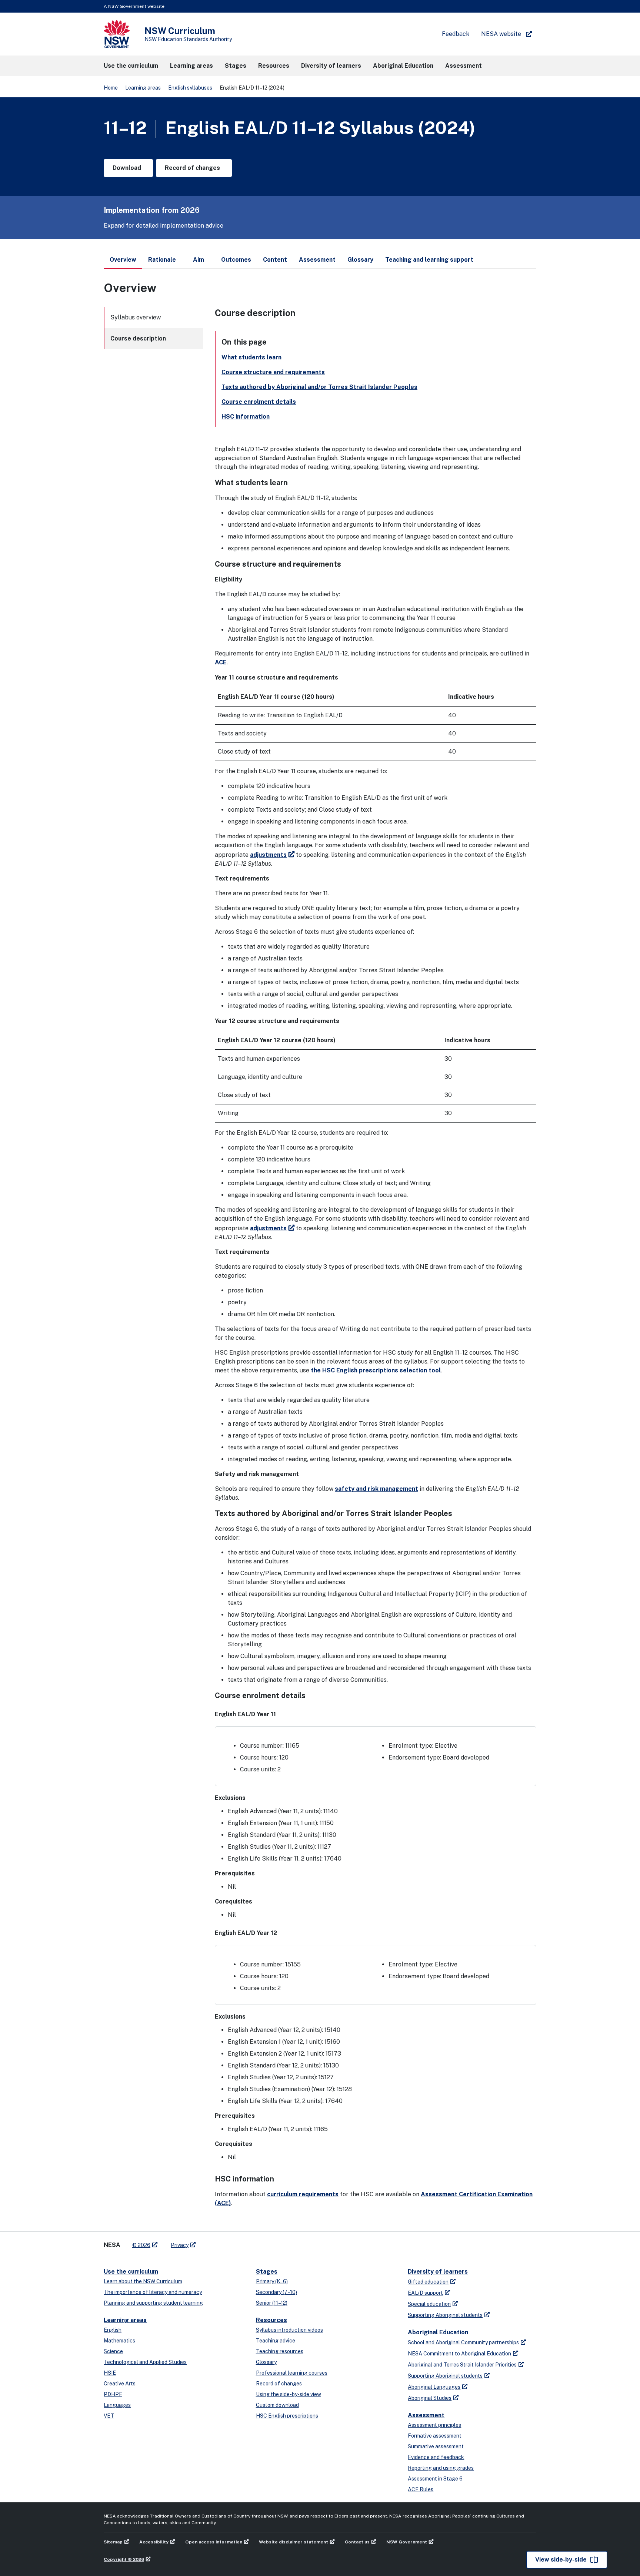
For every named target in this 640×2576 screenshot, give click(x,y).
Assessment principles (434, 2425)
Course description (138, 338)
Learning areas (143, 88)
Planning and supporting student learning (153, 2303)
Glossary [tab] (360, 260)
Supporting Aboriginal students (445, 2315)
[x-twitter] (210, 2242)
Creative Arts (120, 2384)
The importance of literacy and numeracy (153, 2292)
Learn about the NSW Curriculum (143, 2281)
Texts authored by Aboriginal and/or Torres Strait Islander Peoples (319, 387)
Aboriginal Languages (434, 2387)
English (113, 2330)
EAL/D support (425, 2293)
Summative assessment (436, 2446)
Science (113, 2351)
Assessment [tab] (317, 260)
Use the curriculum (131, 2272)
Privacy (180, 2245)
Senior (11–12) (272, 2303)
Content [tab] (275, 260)
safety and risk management (376, 1489)
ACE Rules (421, 2489)
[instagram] (232, 2242)
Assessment (426, 2415)
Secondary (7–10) (276, 2292)
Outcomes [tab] (236, 260)
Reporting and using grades (441, 2468)
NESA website (501, 34)
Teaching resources (280, 2351)
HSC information (246, 417)
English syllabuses (190, 88)
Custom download (277, 2405)
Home (111, 88)
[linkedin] (217, 2242)
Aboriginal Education (438, 2332)
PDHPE (113, 2394)
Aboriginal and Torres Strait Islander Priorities (462, 2365)
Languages (117, 2405)
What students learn (251, 357)
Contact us (357, 2542)
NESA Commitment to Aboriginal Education (459, 2354)
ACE (221, 662)
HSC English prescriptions (287, 2416)
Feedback (456, 34)
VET (109, 2416)
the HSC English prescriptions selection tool (376, 1370)
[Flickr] (239, 2242)
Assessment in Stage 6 (435, 2479)
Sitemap (113, 2542)
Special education (429, 2304)
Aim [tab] (199, 260)
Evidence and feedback (436, 2457)
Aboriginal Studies (430, 2398)
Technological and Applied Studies (145, 2362)
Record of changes (279, 2384)
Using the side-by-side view (289, 2394)
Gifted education (428, 2282)
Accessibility (154, 2542)
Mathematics (119, 2341)
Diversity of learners (438, 2272)
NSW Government (407, 2542)
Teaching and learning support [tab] (429, 260)
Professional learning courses (292, 2373)
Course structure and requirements (273, 372)
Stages (267, 2272)
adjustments (268, 855)
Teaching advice (276, 2341)
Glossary (266, 2362)
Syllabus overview (136, 317)
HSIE (110, 2373)
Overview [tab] (123, 260)
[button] (131, 66)
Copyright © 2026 (124, 2559)
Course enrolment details (259, 402)
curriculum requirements (303, 2194)
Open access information (214, 2542)
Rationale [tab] (162, 260)
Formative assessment (435, 2436)
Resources (271, 2320)
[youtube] (224, 2242)
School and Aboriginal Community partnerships (463, 2342)
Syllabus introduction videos (289, 2330)
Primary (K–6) (272, 2281)
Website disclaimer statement (294, 2542)
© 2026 (141, 2245)
